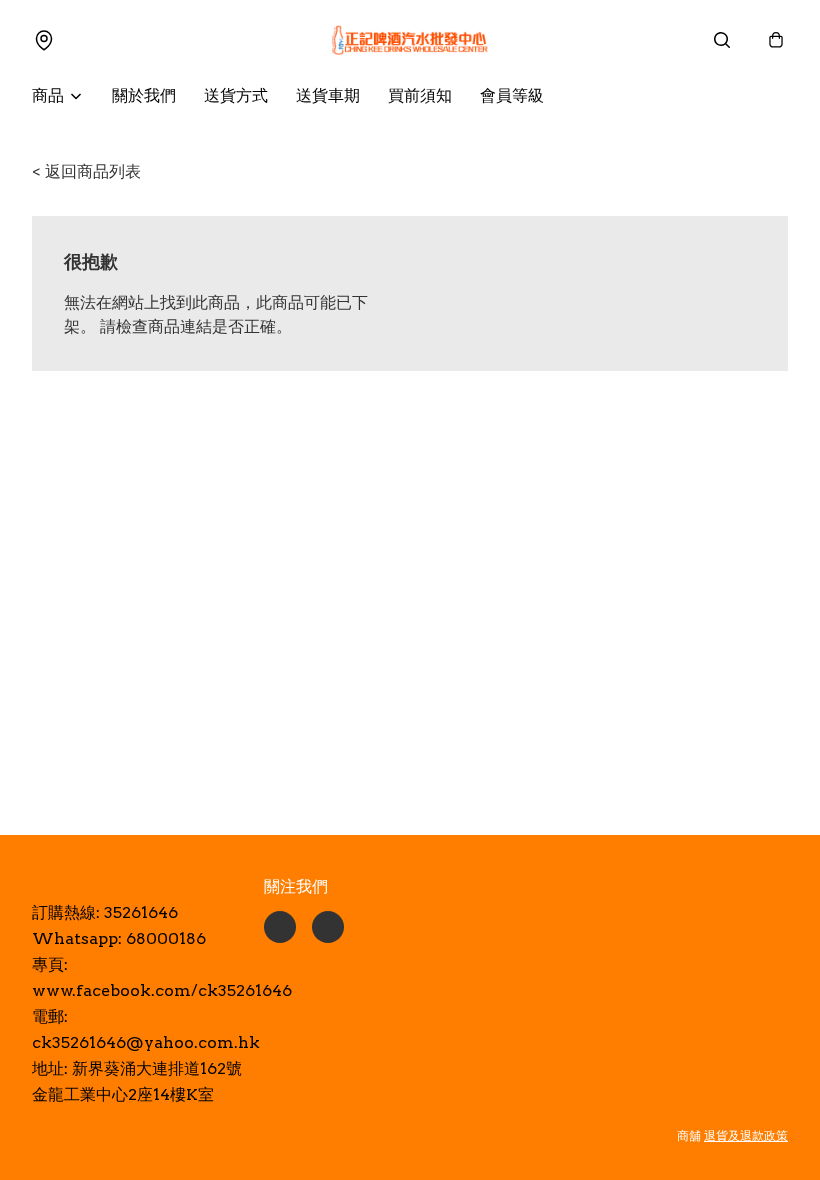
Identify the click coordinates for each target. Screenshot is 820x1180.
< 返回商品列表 (86, 171)
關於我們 (144, 95)
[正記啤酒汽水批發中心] (410, 40)
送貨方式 (236, 95)
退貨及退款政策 (746, 1135)
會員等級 (512, 95)
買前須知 (420, 95)
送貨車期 (328, 95)
